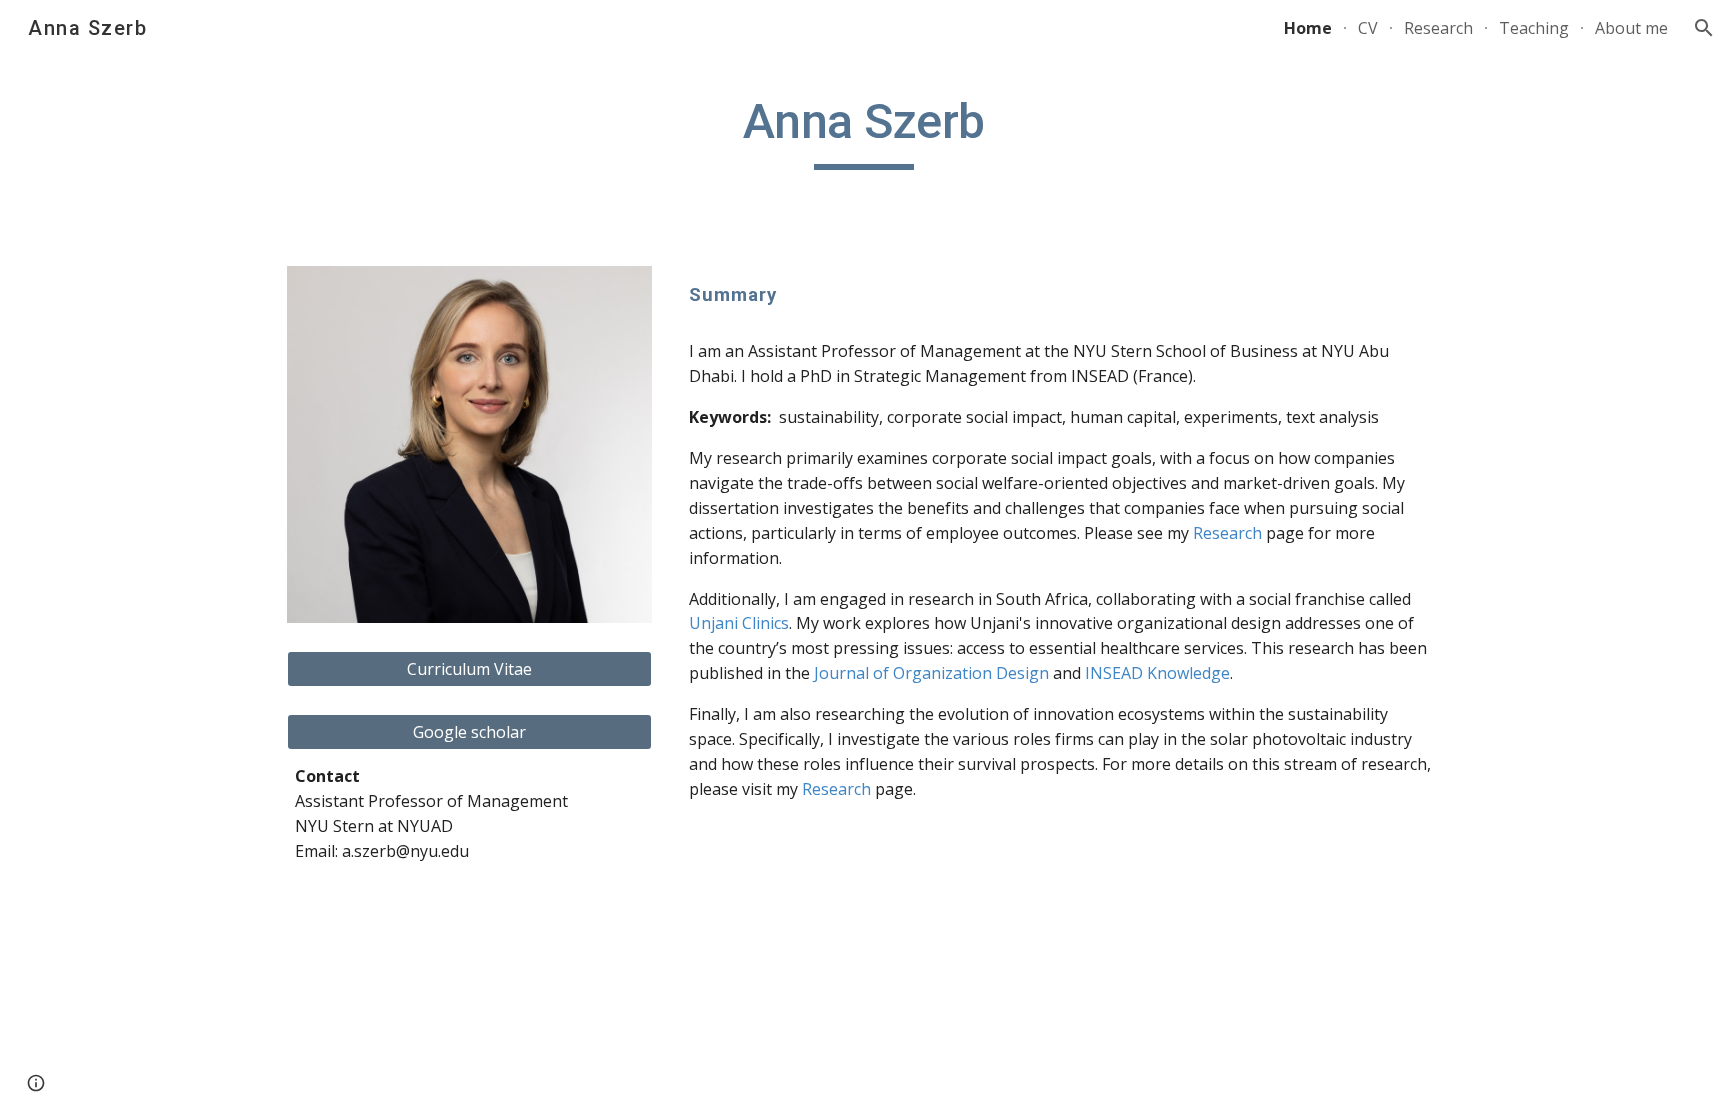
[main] (864, 131)
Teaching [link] (1534, 28)
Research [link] (1438, 28)
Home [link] (1308, 28)
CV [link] (1368, 28)
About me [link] (1631, 28)
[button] (1704, 28)
